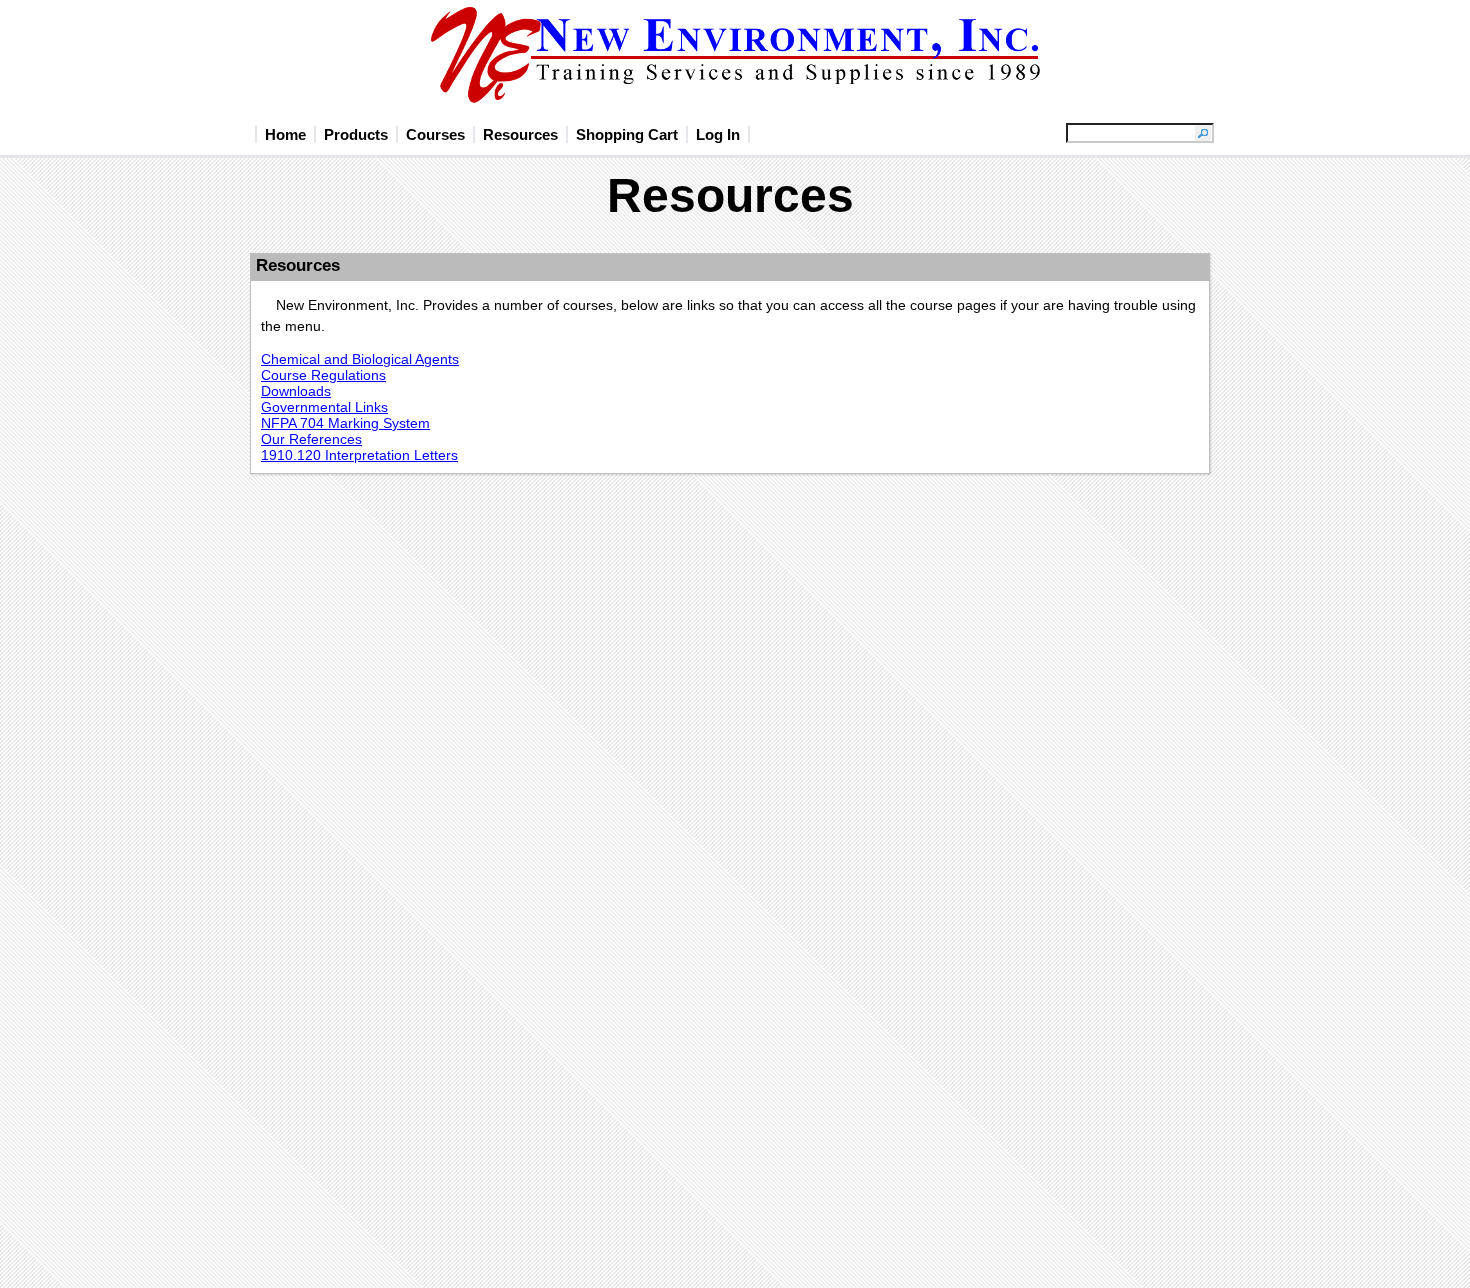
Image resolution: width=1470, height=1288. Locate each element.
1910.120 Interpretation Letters (359, 455)
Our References (311, 439)
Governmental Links (324, 407)
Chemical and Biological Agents (360, 359)
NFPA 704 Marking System (345, 423)
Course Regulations (323, 375)
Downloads (296, 391)
